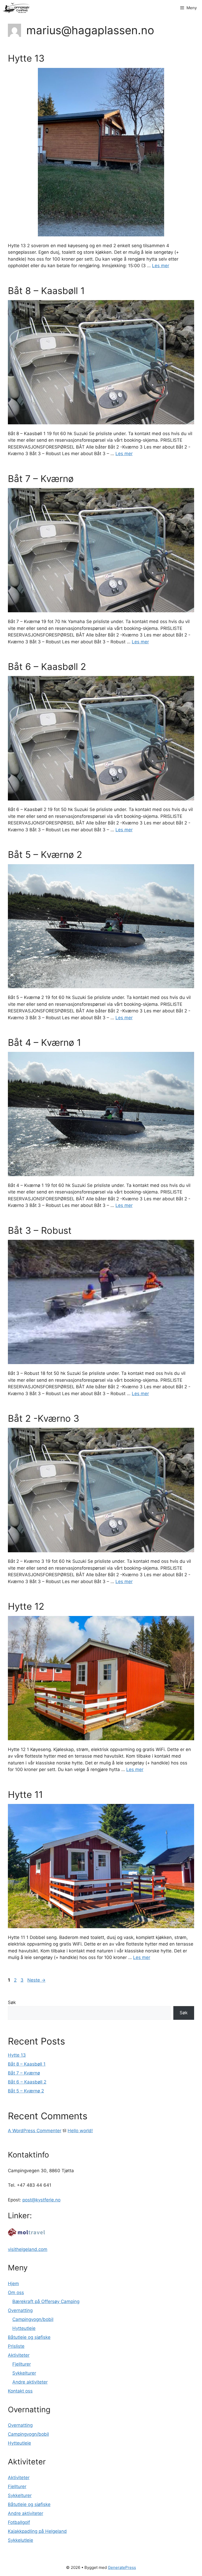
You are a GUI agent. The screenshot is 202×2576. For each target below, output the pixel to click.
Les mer (161, 266)
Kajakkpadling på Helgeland (37, 2531)
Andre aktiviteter (30, 2382)
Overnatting (20, 2310)
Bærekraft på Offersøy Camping (46, 2301)
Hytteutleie (24, 2328)
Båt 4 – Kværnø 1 (44, 1042)
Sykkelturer (24, 2373)
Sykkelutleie (21, 2540)
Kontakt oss (20, 2391)
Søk (12, 2002)
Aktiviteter (19, 2355)
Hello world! (80, 2131)
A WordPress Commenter (35, 2131)
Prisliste (16, 2346)
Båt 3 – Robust (40, 1230)
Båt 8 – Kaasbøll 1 (46, 291)
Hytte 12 (26, 1606)
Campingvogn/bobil (33, 2319)
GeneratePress (122, 2567)
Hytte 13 (26, 58)
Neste (36, 1980)
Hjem (13, 2284)
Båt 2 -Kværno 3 (44, 1418)
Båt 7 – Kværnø (41, 479)
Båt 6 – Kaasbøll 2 (47, 667)
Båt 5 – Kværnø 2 (45, 854)
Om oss (16, 2292)
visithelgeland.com (28, 2249)
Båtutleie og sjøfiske (29, 2337)
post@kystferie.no (41, 2200)
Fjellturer (22, 2364)
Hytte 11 (25, 1794)
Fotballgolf (19, 2522)
